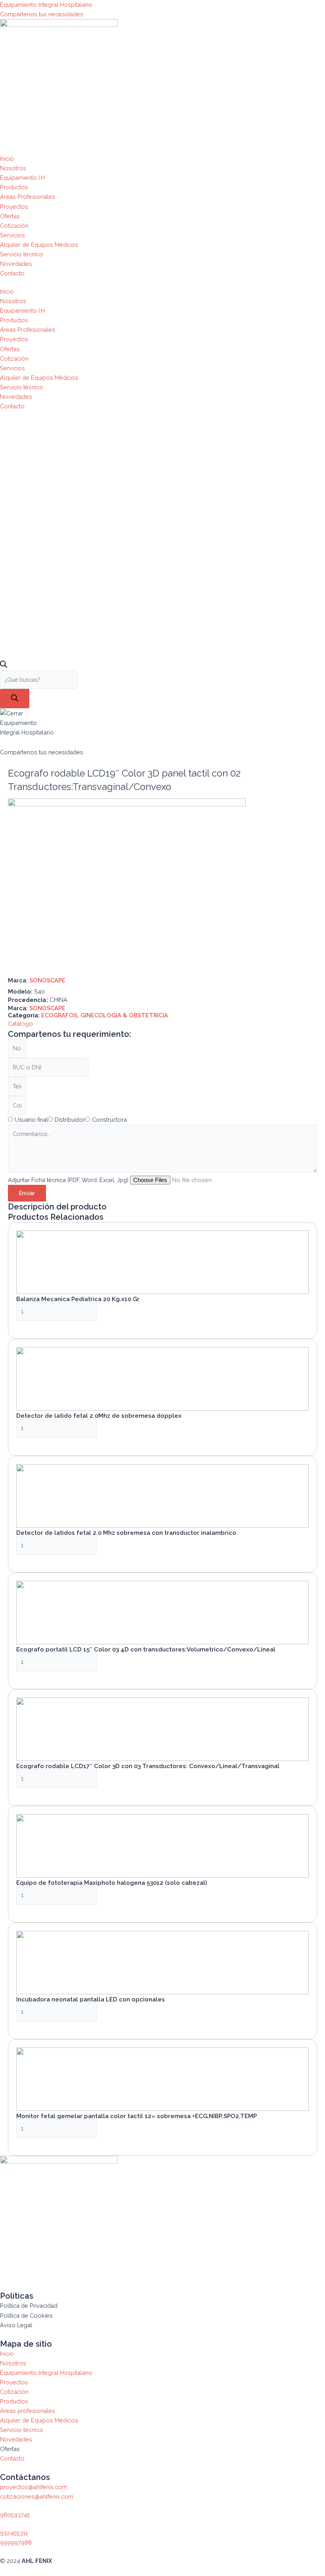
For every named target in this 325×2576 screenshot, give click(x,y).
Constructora (109, 1120)
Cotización (14, 226)
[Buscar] (15, 699)
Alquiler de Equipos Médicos (39, 245)
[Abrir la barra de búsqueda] (4, 666)
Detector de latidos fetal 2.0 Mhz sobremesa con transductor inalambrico (126, 1533)
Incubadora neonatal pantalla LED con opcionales (91, 1999)
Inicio (7, 159)
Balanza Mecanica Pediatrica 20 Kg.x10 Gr (78, 1299)
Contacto (12, 273)
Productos (14, 187)
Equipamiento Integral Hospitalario (46, 5)
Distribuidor (70, 1120)
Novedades (16, 264)
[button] (20, 1024)
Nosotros (13, 168)
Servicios (12, 235)
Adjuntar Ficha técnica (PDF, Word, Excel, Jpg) (69, 1180)
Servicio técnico (22, 254)
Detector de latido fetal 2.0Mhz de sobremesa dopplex (99, 1416)
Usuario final (31, 1120)
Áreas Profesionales (28, 197)
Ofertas (10, 216)
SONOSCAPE (47, 980)
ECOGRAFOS (59, 1015)
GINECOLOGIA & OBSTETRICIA (124, 1015)
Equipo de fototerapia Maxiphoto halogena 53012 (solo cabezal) (112, 1883)
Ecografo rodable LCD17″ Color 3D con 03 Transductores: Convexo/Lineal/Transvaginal (148, 1766)
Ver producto (44, 1326)
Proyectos (14, 207)
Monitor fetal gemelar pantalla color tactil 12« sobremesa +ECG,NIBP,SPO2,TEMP (137, 2116)
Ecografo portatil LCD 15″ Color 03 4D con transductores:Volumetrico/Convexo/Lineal (146, 1649)
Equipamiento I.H (22, 178)
